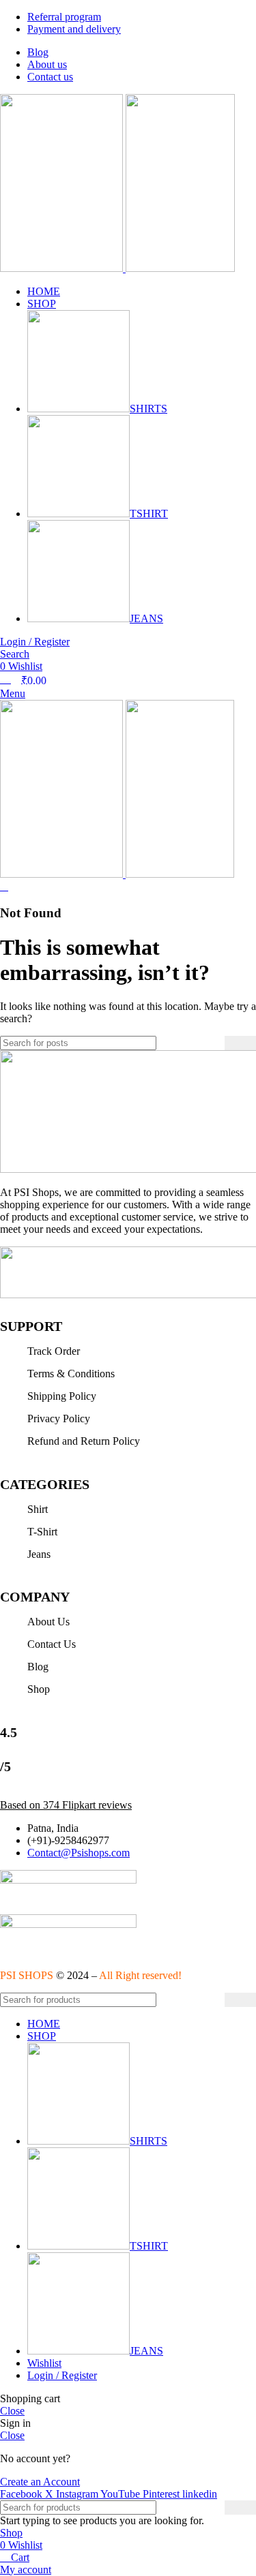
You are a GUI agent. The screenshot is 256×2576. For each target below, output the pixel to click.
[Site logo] (63, 268)
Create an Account (40, 2482)
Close (12, 2411)
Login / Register (62, 2375)
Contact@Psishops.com (79, 1853)
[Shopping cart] (4, 886)
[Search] (240, 1043)
